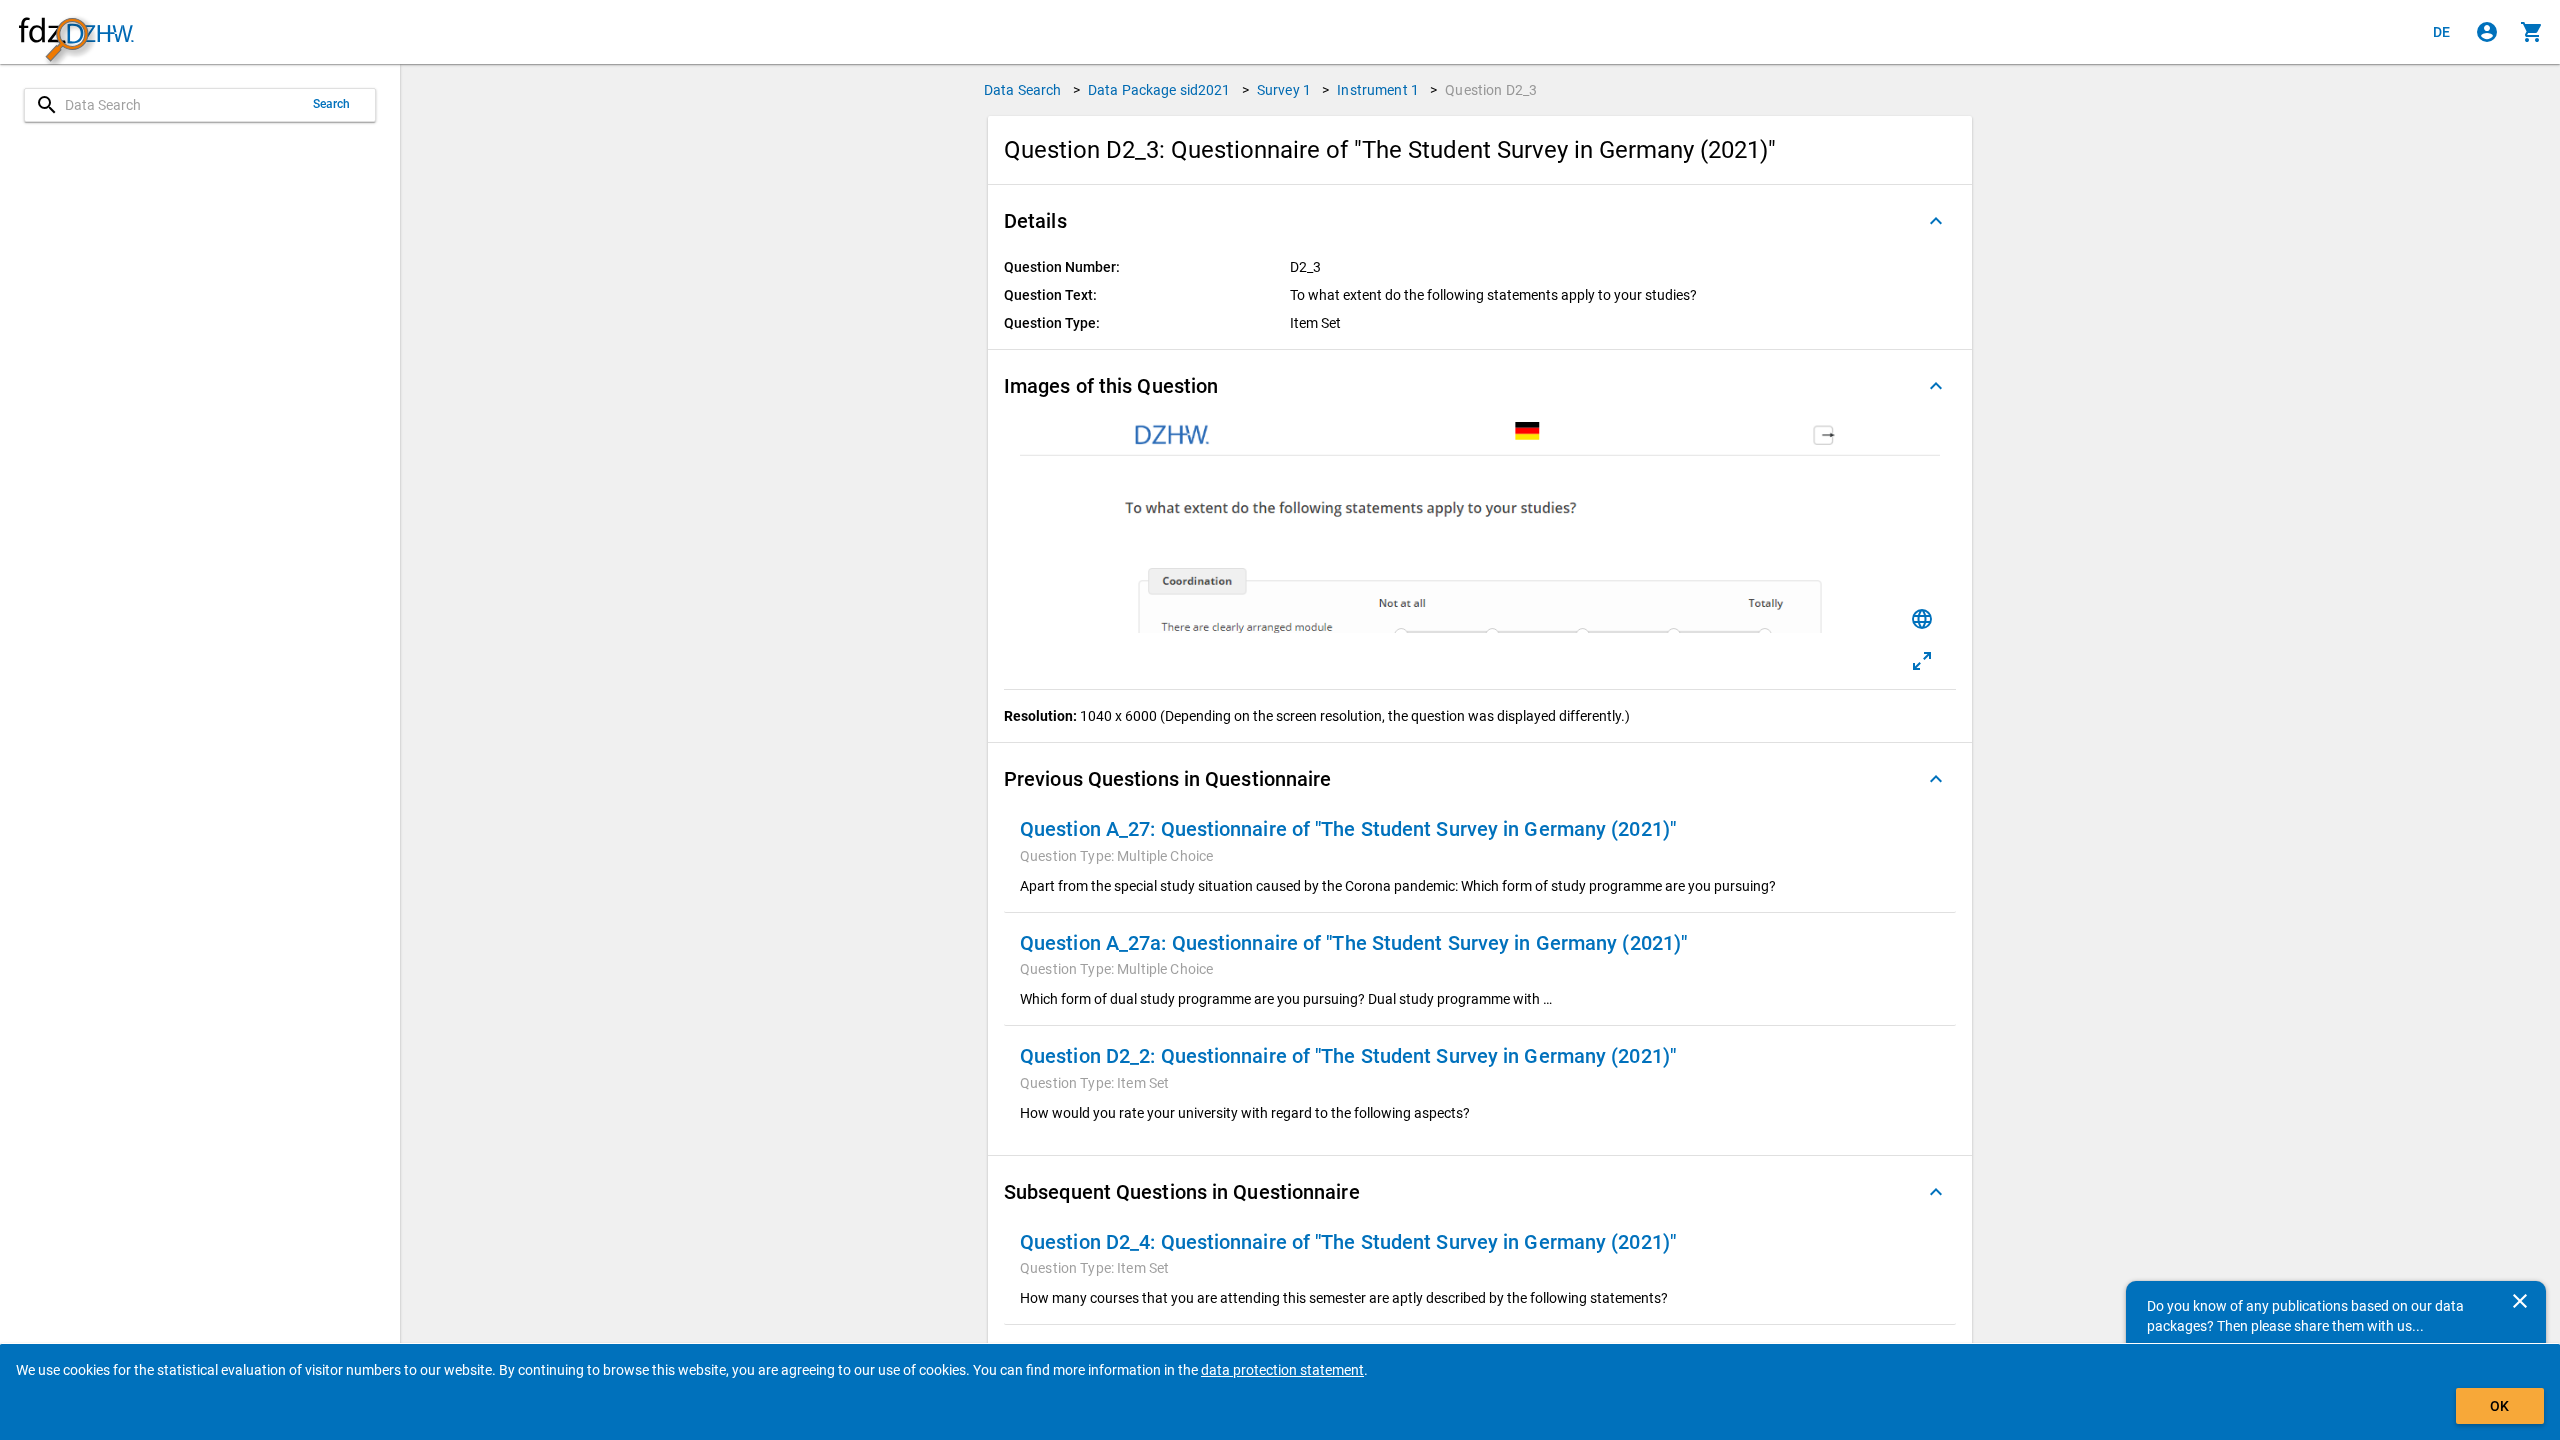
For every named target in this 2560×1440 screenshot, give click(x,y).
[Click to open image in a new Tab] (1922, 661)
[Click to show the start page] (76, 32)
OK (2499, 1406)
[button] (1480, 221)
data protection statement (1282, 1370)
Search (332, 104)
